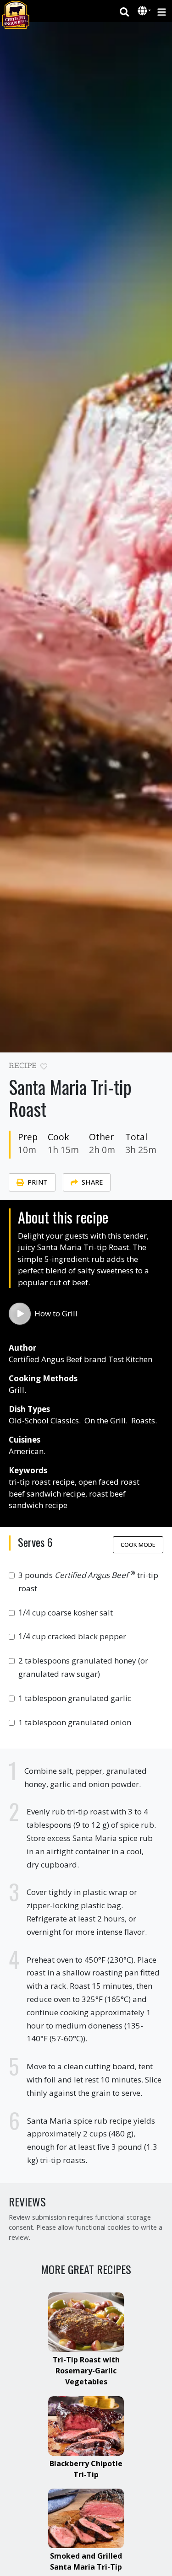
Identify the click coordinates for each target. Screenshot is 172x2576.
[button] (143, 11)
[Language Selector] (144, 11)
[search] (125, 11)
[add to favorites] (44, 1067)
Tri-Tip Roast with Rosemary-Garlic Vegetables (86, 2371)
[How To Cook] (20, 1314)
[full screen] (159, 1068)
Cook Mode (138, 1545)
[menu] (162, 11)
